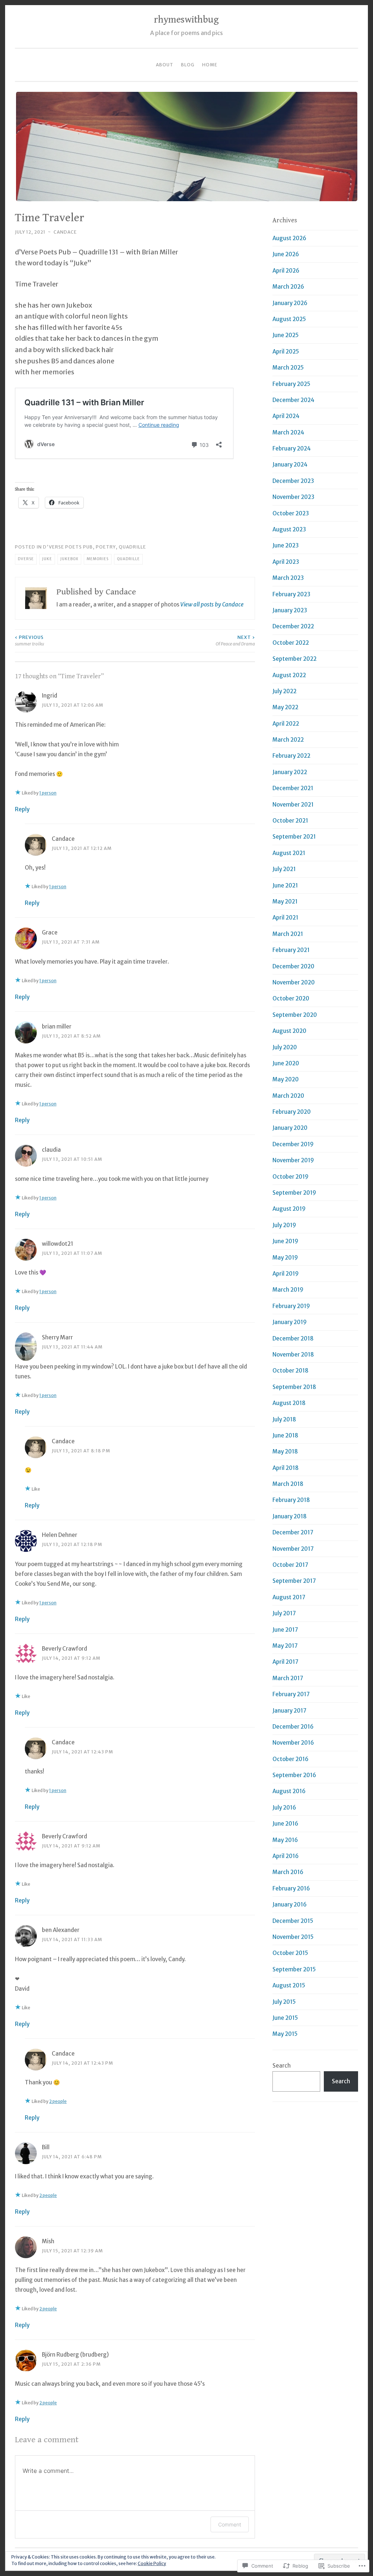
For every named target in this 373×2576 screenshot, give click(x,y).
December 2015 (293, 1921)
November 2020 (294, 982)
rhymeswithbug (186, 20)
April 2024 (286, 416)
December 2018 (293, 1338)
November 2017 (293, 1549)
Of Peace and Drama (235, 641)
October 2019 (290, 1177)
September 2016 (294, 1775)
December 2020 (293, 966)
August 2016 (289, 1791)
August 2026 (289, 238)
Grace (50, 932)
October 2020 (291, 998)
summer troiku (30, 641)
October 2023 (291, 513)
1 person (48, 793)
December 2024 (293, 400)
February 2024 (292, 448)
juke (47, 559)
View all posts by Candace (212, 604)
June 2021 (285, 885)
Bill (46, 2147)
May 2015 (285, 2034)
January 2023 (290, 610)
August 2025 (289, 319)
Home (210, 65)
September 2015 (294, 1969)
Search (282, 2066)
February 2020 (292, 1112)
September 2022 (295, 659)
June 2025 (286, 335)
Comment (230, 2524)
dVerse (26, 559)
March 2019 (288, 1290)
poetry (106, 547)
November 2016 (293, 1743)
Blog (188, 65)
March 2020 (288, 1096)
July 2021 (284, 869)
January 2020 (290, 1128)
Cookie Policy (152, 2563)
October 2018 (290, 1371)
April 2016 (286, 1856)
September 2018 (294, 1387)
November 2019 (293, 1160)
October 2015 (290, 1953)
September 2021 (294, 837)
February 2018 (291, 1500)
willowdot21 (58, 1244)
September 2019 (294, 1193)
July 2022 (284, 691)
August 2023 (289, 529)
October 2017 (290, 1565)
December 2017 (293, 1532)
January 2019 (290, 1322)
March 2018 (288, 1484)
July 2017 (284, 1613)
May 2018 (285, 1451)
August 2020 (289, 1031)
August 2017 (289, 1597)
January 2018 (290, 1516)
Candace (65, 232)
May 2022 (285, 707)
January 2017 (289, 1711)
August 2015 (289, 1985)
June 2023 (286, 545)
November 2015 (293, 1937)
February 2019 (291, 1306)
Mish (48, 2241)
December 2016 (293, 1727)
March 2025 (288, 368)
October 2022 (291, 643)
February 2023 (291, 594)
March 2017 (288, 1678)
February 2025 (291, 384)
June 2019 (285, 1241)
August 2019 (289, 1209)
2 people (58, 2101)
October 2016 (290, 1759)
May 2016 (285, 1840)
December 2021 (293, 788)
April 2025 (286, 352)
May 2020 (286, 1079)
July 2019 (284, 1225)
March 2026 (288, 287)
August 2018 (289, 1403)
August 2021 (289, 853)
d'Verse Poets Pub (68, 547)
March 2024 (288, 432)
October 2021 (290, 821)
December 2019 (293, 1144)
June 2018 (285, 1435)
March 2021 (288, 934)
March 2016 (288, 1872)
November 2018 (293, 1355)
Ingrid (50, 696)
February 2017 (291, 1694)
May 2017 (285, 1646)
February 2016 (291, 1888)
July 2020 (285, 1047)
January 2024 (290, 465)
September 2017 (294, 1581)
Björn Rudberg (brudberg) (75, 2355)
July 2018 (284, 1419)
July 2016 (284, 1808)
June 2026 (286, 254)
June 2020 (286, 1063)
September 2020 (295, 1015)
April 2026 (286, 271)
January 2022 (290, 772)
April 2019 (286, 1274)
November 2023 (293, 497)
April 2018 (286, 1468)
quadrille (132, 547)
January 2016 (290, 1904)
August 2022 (289, 675)
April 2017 (285, 1662)
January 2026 (290, 303)
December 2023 (293, 481)
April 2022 (286, 724)
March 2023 (288, 578)
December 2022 (293, 626)
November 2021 (293, 805)
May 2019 (285, 1258)
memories (98, 559)
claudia (51, 1150)
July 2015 (284, 2002)
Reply (22, 809)
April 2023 (286, 562)
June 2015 (285, 2018)
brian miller (57, 1027)
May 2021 (285, 901)
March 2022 (288, 740)
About (165, 65)
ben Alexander (61, 1930)
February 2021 (291, 950)
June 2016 (285, 1824)
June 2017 (285, 1630)
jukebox (69, 559)
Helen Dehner (60, 1535)
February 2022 (291, 756)
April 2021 (285, 918)
